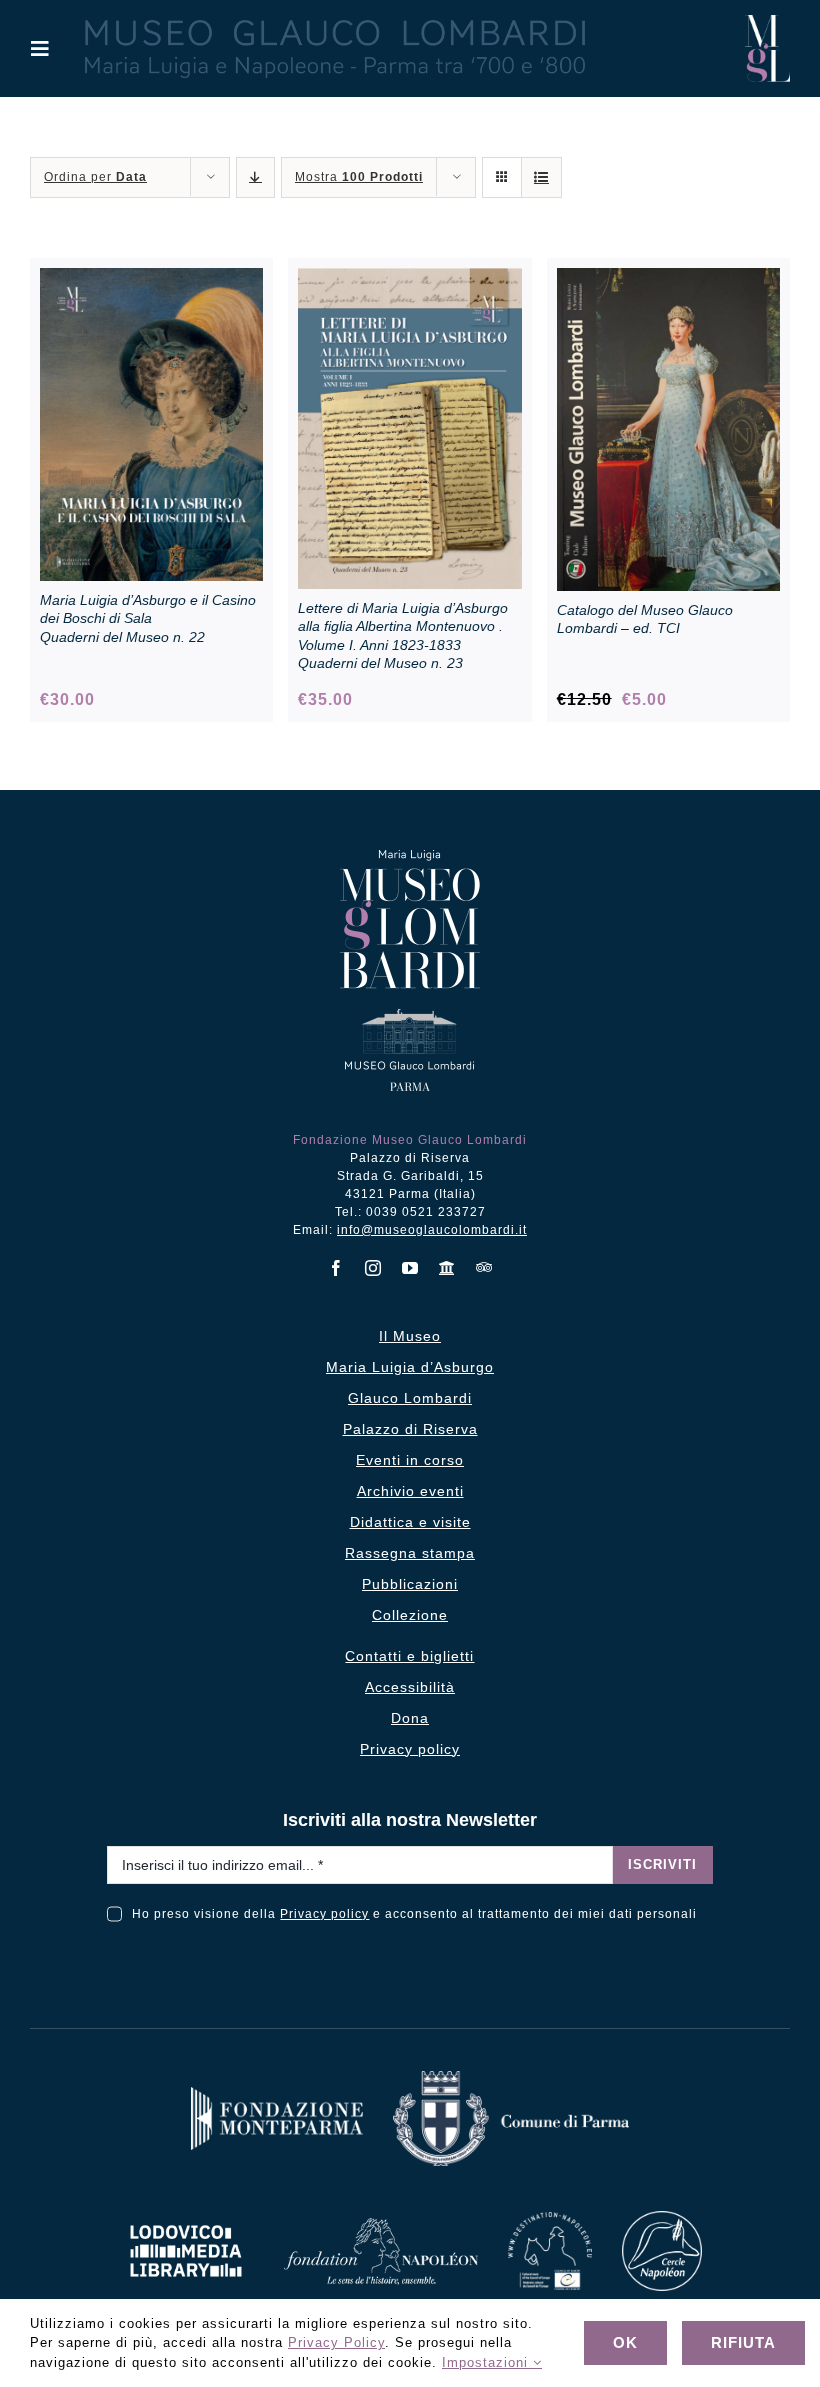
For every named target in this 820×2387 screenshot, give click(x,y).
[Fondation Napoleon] (381, 2225)
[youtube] (410, 1268)
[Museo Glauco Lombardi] (767, 22)
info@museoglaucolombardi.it (432, 1230)
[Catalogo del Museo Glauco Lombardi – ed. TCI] (668, 278)
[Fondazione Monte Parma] (277, 2094)
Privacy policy (324, 1914)
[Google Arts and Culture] (447, 1268)
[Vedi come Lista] (541, 177)
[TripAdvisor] (484, 1267)
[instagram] (373, 1268)
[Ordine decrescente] (255, 177)
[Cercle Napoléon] (662, 2218)
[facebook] (336, 1268)
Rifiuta (743, 2342)
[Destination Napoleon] (550, 2219)
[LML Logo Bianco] (186, 2219)
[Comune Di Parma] (511, 2078)
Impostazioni (487, 2362)
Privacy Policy (336, 2342)
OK (625, 2342)
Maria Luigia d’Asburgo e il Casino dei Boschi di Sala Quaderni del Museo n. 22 (148, 618)
